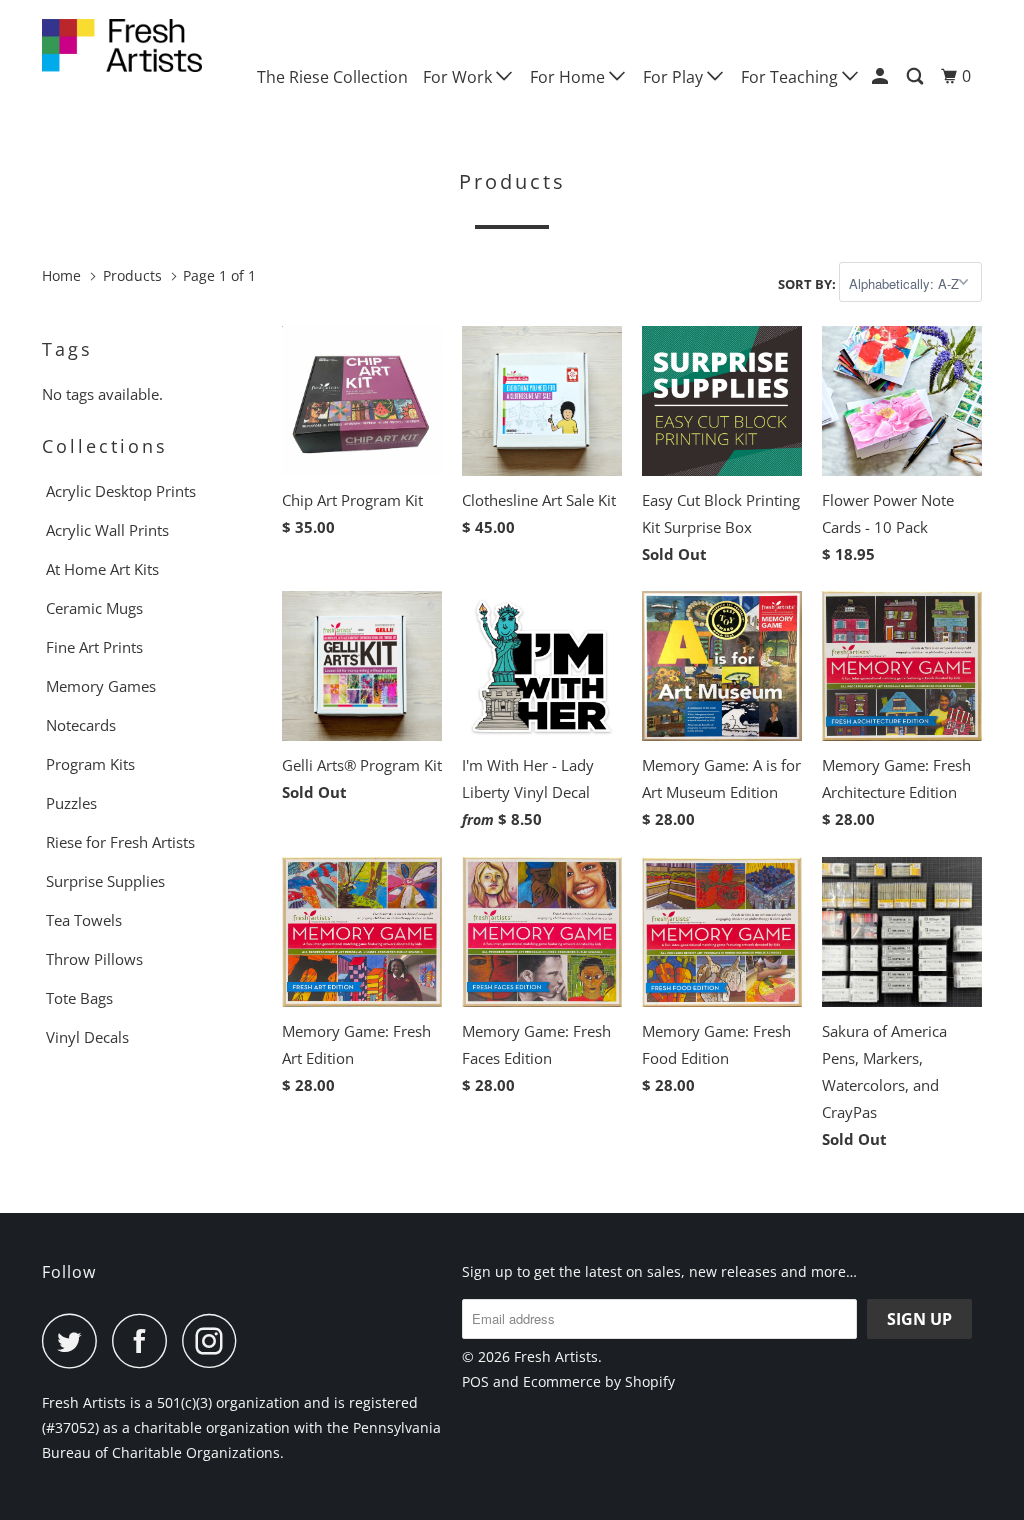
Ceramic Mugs (94, 608)
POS (475, 1381)
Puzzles (71, 803)
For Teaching (791, 77)
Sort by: (808, 284)
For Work (459, 77)
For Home (569, 77)
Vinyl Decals (87, 1037)
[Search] (916, 76)
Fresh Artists (556, 1356)
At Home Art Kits (102, 569)
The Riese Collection (332, 77)
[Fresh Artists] (122, 45)
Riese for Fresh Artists (120, 842)
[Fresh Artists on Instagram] (215, 1340)
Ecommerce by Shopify (599, 1381)
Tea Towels (84, 920)
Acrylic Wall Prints (107, 530)
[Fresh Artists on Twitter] (75, 1340)
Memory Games (101, 686)
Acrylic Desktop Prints (121, 491)
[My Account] (881, 76)
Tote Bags (79, 998)
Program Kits (90, 764)
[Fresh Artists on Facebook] (145, 1340)
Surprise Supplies (105, 881)
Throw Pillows (94, 959)
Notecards (81, 725)
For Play (675, 77)
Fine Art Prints (94, 647)
